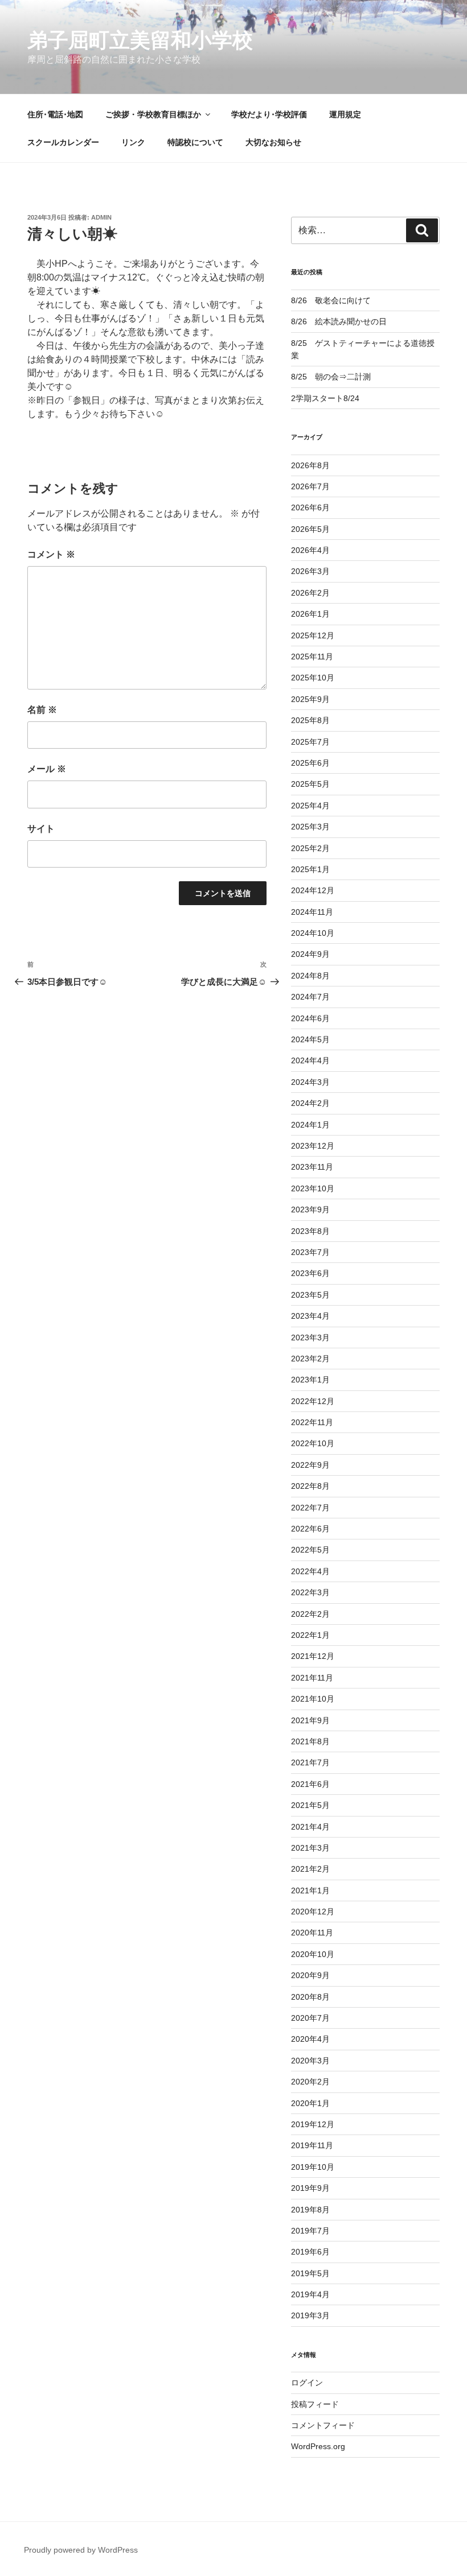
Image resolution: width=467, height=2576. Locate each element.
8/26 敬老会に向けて (331, 300)
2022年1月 (310, 1635)
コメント (51, 554)
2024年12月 (313, 890)
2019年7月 (310, 2231)
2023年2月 (310, 1359)
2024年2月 (310, 1103)
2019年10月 (313, 2167)
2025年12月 (313, 635)
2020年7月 (310, 2018)
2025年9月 (310, 699)
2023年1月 (310, 1380)
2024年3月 (310, 1082)
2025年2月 (310, 848)
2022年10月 (313, 1443)
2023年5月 (310, 1295)
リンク (133, 142)
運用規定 (345, 114)
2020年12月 (313, 1912)
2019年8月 (310, 2210)
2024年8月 (310, 976)
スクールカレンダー (63, 142)
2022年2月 (310, 1614)
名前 (42, 710)
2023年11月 (312, 1167)
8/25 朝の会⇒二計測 (331, 377)
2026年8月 (310, 465)
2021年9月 (310, 1720)
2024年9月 (310, 954)
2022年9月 (310, 1465)
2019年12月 (313, 2124)
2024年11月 (312, 912)
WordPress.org (318, 2446)
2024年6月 (310, 1018)
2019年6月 (310, 2252)
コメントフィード (323, 2425)
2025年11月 (312, 657)
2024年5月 (310, 1039)
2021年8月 (310, 1741)
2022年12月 (313, 1401)
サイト (41, 829)
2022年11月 (312, 1422)
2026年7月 (310, 486)
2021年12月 (313, 1656)
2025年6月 (310, 763)
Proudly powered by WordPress (81, 2550)
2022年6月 (310, 1529)
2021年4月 (310, 1827)
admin (101, 217)
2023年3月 (310, 1337)
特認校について (195, 142)
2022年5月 (310, 1550)
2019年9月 (310, 2188)
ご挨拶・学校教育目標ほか (153, 114)
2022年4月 (310, 1571)
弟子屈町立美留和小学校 (140, 40)
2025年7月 (310, 742)
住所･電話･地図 (55, 114)
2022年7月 (310, 1508)
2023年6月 (310, 1273)
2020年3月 (310, 2061)
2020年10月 (313, 1954)
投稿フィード (315, 2404)
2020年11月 (312, 1933)
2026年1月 (310, 614)
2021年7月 (310, 1762)
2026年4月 (310, 550)
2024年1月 (310, 1125)
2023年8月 (310, 1231)
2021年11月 (312, 1678)
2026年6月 (310, 507)
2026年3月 (310, 571)
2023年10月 (313, 1188)
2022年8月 (310, 1486)
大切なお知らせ (273, 142)
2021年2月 (310, 1869)
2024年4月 (310, 1060)
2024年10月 (313, 933)
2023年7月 (310, 1252)
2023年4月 (310, 1316)
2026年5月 (310, 529)
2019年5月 (310, 2273)
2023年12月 (313, 1146)
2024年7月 (310, 997)
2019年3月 (310, 2315)
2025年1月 (310, 869)
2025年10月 (313, 678)
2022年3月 (310, 1592)
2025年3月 (310, 827)
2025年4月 (310, 806)
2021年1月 (310, 1890)
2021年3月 (310, 1848)
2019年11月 (312, 2145)
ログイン (307, 2383)
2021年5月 (310, 1805)
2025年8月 (310, 720)
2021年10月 (313, 1699)
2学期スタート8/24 (325, 398)
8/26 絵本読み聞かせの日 (339, 321)
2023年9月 (310, 1209)
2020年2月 (310, 2082)
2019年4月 (310, 2294)
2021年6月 (310, 1784)
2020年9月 (310, 1975)
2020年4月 (310, 2039)
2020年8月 (310, 1997)
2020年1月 (310, 2103)
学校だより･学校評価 (269, 114)
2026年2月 (310, 593)
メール (47, 769)
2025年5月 (310, 784)
